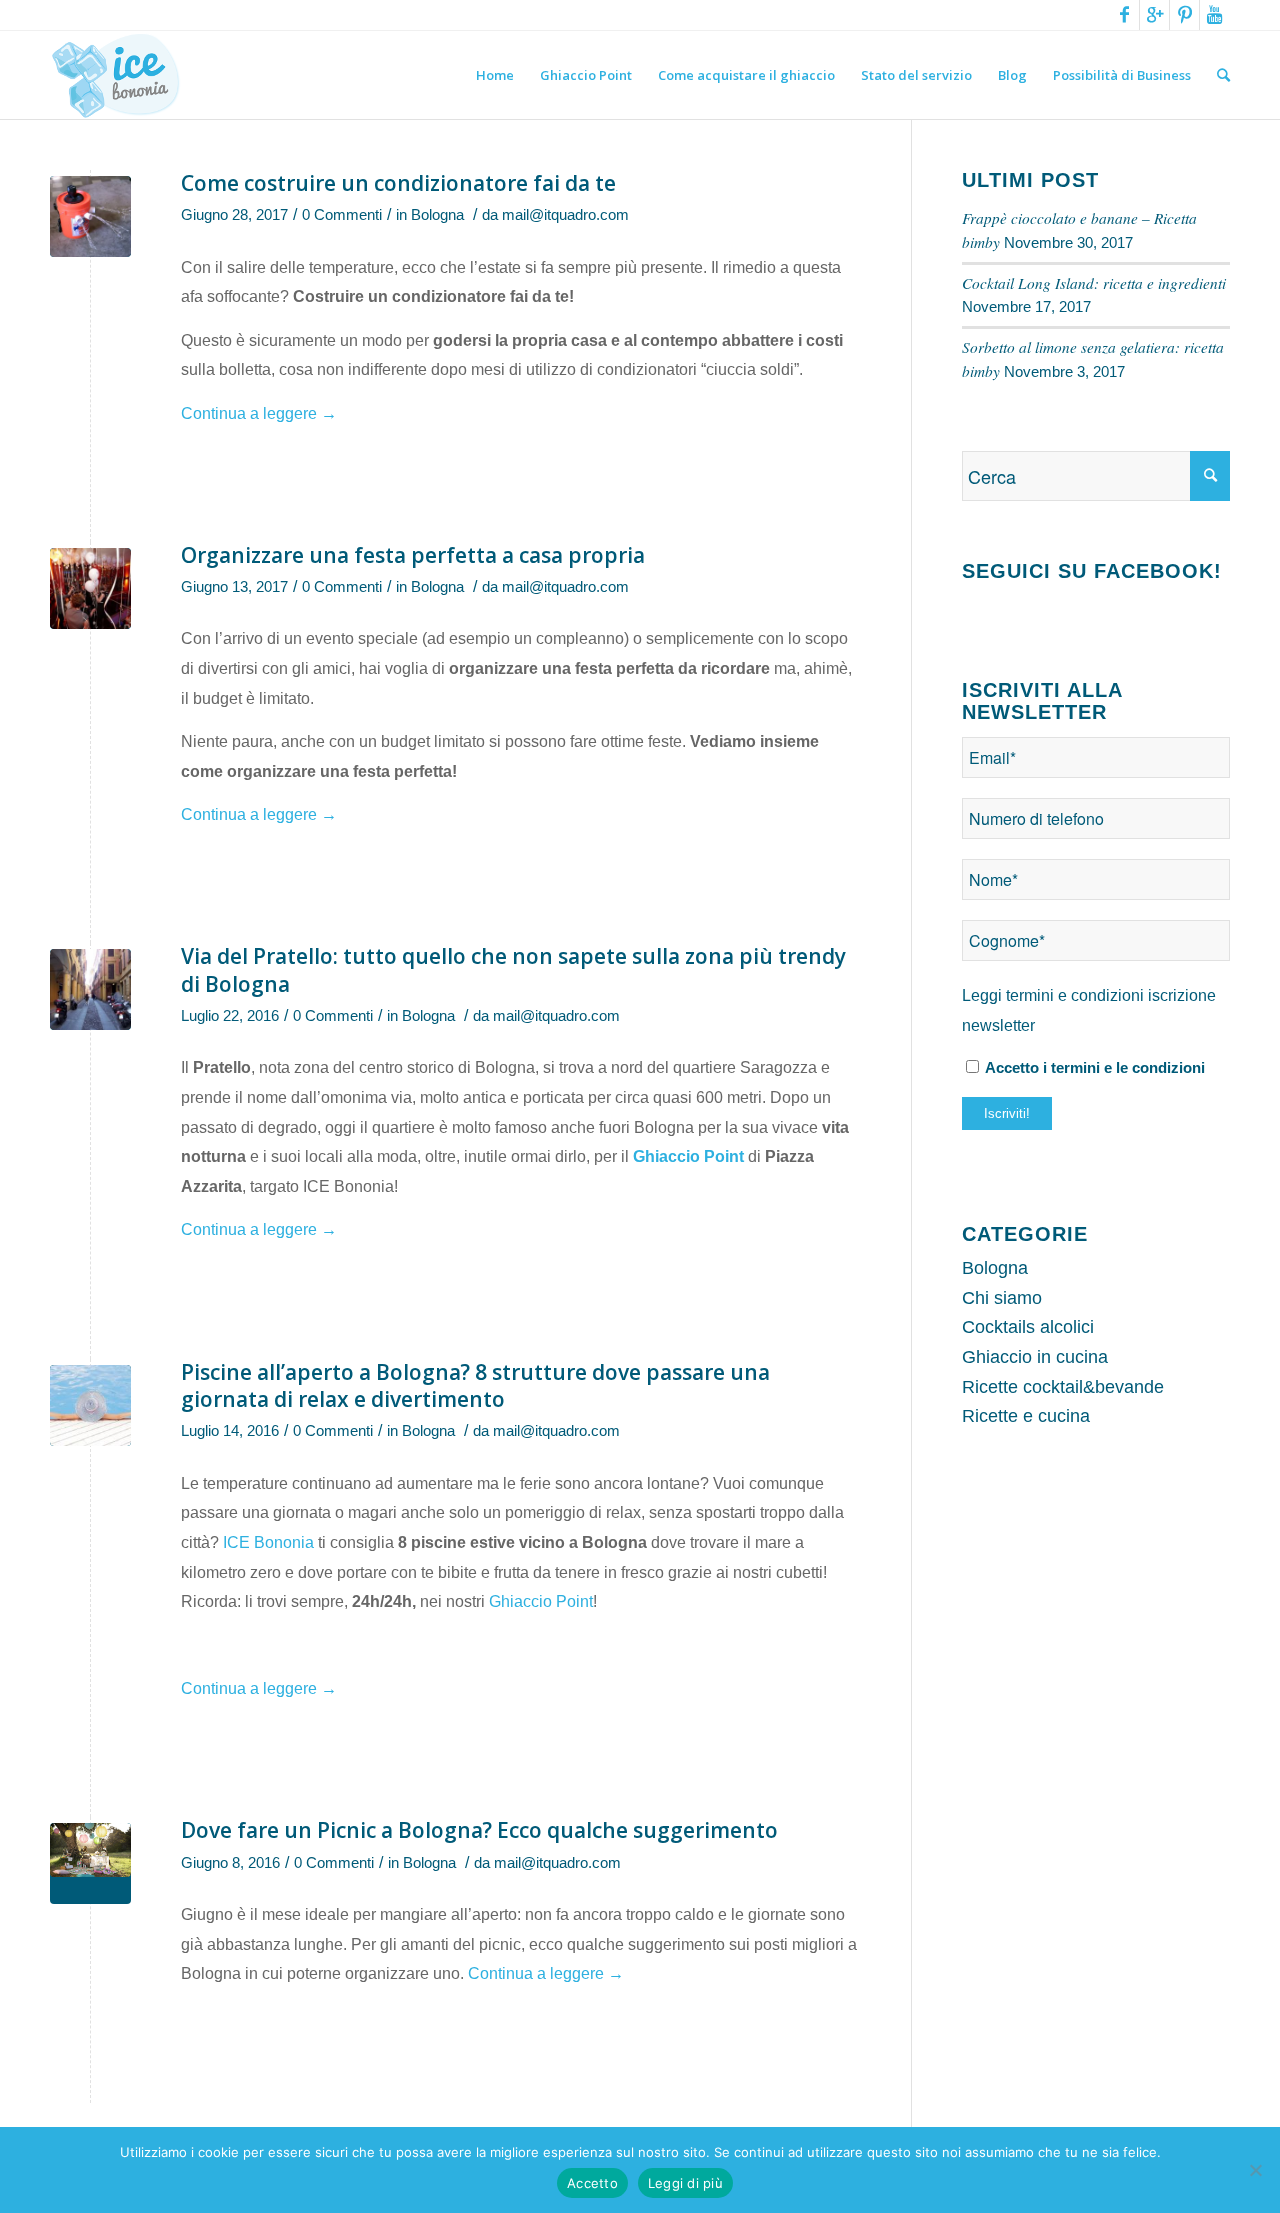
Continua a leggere (259, 413)
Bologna (437, 215)
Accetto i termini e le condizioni (1093, 1068)
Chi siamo (1002, 1298)
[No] (1255, 2170)
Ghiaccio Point (690, 1156)
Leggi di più (685, 2183)
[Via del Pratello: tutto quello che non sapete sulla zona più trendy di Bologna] (90, 989)
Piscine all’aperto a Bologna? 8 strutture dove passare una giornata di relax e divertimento (475, 1385)
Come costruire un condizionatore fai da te (398, 183)
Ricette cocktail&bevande (1063, 1387)
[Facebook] (1124, 15)
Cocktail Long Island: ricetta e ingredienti (1094, 283)
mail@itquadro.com (565, 215)
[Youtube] (1215, 15)
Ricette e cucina (1026, 1416)
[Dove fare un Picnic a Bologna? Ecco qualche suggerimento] (90, 1863)
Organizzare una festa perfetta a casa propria (413, 555)
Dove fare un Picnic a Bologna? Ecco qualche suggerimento (479, 1830)
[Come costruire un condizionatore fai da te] (90, 216)
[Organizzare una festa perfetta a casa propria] (90, 588)
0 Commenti (342, 215)
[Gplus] (1154, 15)
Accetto (592, 2183)
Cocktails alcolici (1028, 1327)
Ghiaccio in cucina (1035, 1357)
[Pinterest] (1184, 15)
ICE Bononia (268, 1542)
